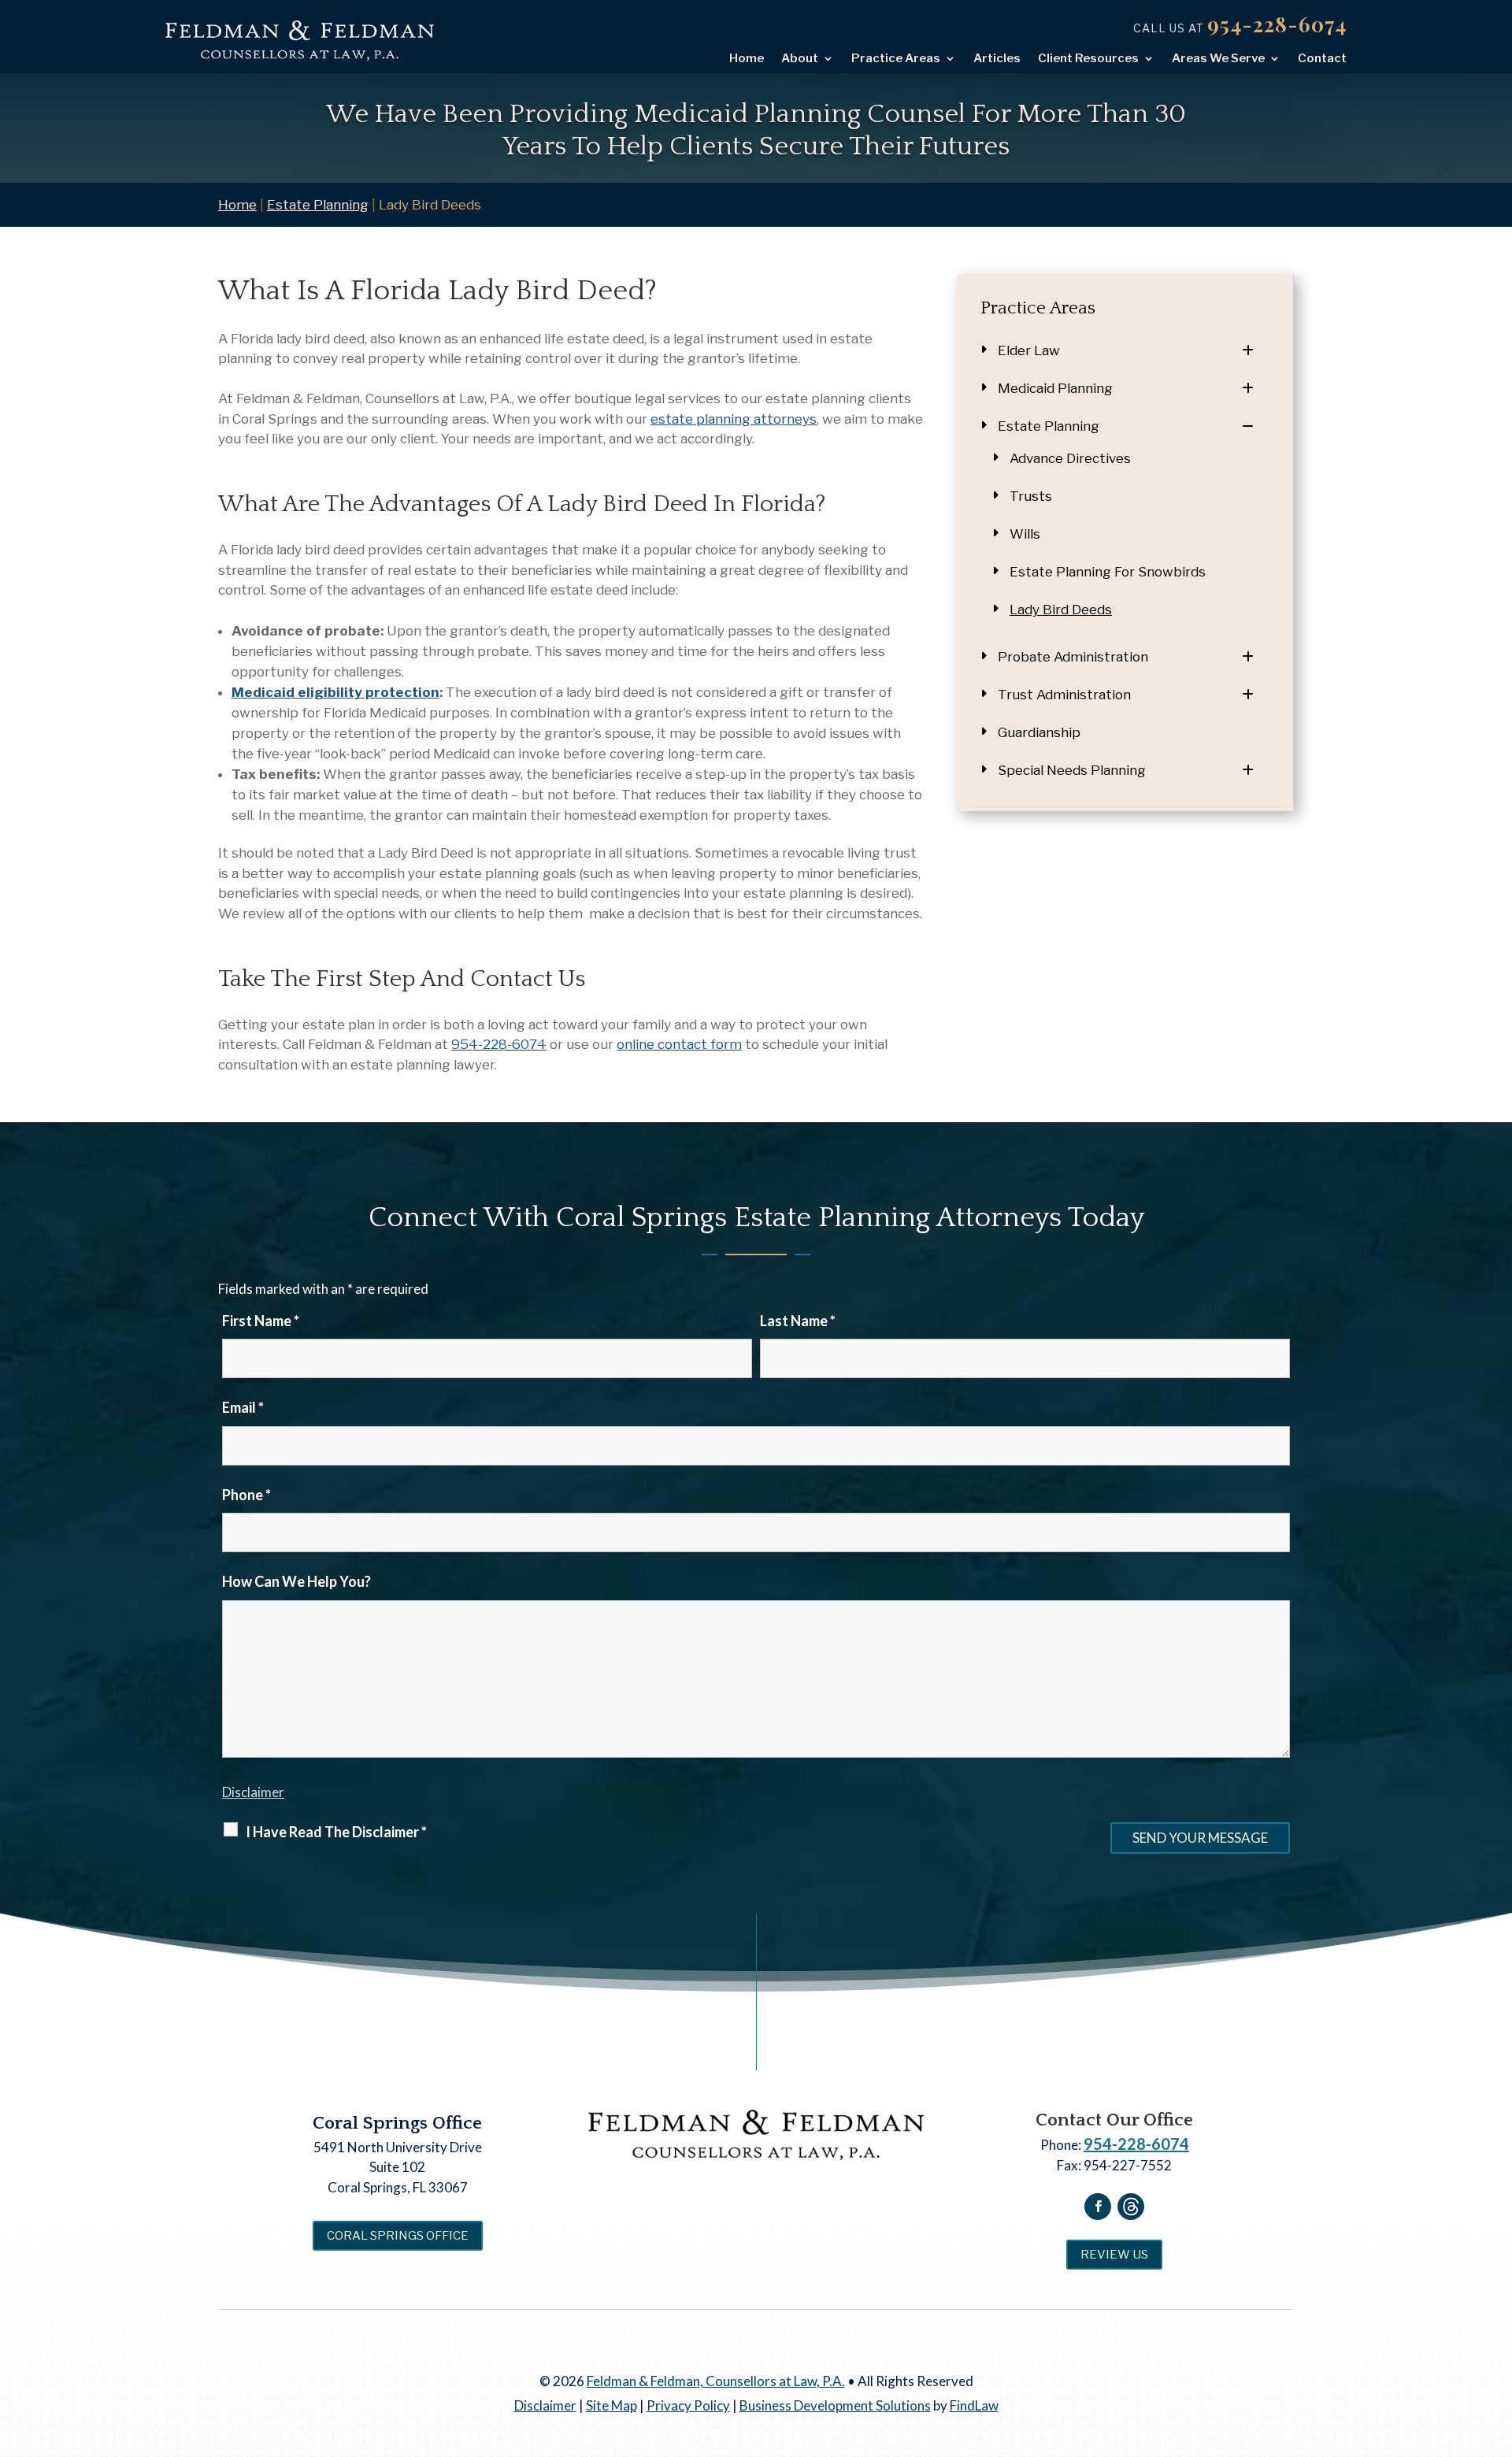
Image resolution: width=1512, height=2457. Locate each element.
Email (243, 1407)
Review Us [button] (1114, 2255)
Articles (997, 58)
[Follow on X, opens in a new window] (1131, 2207)
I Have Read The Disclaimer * (336, 1832)
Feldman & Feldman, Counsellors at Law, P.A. (716, 2381)
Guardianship (1039, 732)
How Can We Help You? (296, 1581)
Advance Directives (1070, 458)
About (800, 58)
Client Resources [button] (1088, 58)
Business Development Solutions (835, 2405)
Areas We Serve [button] (1218, 58)
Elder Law (1029, 350)
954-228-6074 (1277, 24)
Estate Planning (1049, 426)
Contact (1322, 58)
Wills (1025, 534)
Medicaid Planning (1055, 388)
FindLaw (974, 2405)
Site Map (611, 2405)
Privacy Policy (688, 2405)
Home (747, 58)
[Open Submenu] (1256, 351)
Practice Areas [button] (896, 58)
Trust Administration (1064, 695)
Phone (246, 1495)
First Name (261, 1321)
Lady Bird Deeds (1061, 610)
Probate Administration (1073, 657)
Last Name (798, 1321)
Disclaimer (253, 1792)
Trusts (1031, 496)
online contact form (679, 1044)
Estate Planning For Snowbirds (1108, 572)
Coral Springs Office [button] (398, 2236)
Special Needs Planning (1072, 770)
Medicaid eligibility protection (335, 692)
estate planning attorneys (734, 419)
